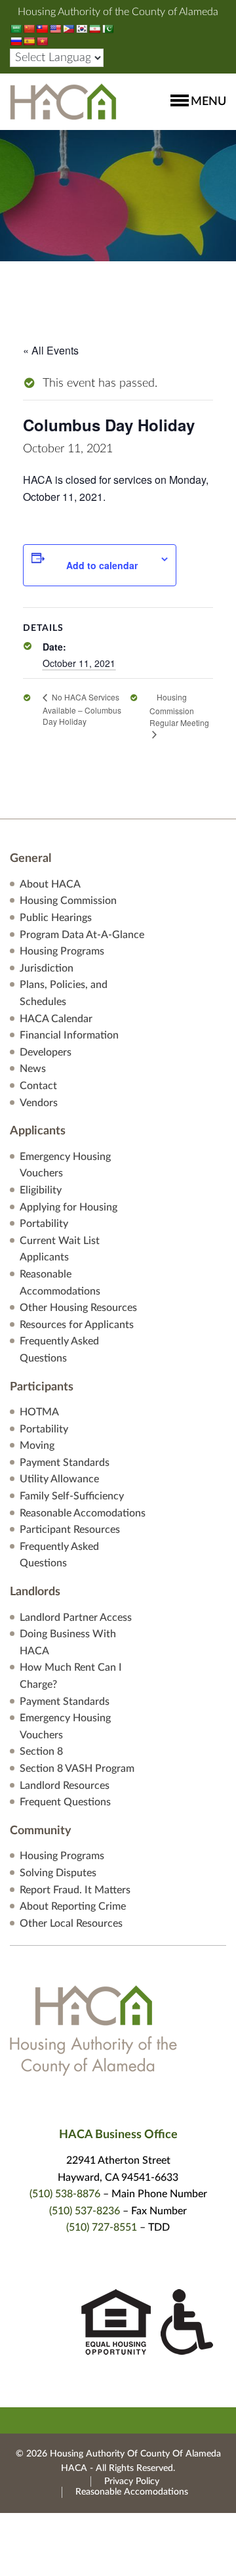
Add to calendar (102, 565)
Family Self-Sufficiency (72, 1496)
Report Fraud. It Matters (75, 1890)
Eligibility (41, 1190)
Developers (46, 1052)
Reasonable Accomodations (83, 1513)
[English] (55, 29)
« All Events (51, 350)
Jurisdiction (47, 968)
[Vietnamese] (42, 41)
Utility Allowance (59, 1479)
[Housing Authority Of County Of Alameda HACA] (63, 101)
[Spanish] (29, 41)
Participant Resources (70, 1530)
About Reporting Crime (73, 1906)
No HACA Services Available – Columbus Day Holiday (82, 709)
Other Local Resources (71, 1923)
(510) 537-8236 (85, 2211)
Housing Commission (68, 901)
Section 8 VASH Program (77, 1769)
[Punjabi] (108, 29)
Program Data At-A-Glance (82, 935)
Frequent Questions (65, 1802)
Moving (37, 1446)
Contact (38, 1086)
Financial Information (69, 1035)
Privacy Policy (132, 2481)
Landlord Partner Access (76, 1618)
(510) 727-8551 (102, 2227)
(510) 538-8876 (65, 2194)
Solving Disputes (58, 1873)
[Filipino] (68, 29)
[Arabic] (16, 29)
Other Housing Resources (78, 1308)
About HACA (50, 884)
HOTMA (39, 1412)
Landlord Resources (65, 1786)
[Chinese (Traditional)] (42, 29)
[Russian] (16, 41)
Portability (44, 1224)
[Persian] (94, 29)
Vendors (39, 1103)
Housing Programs (62, 951)
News (33, 1069)
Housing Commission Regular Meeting (179, 710)
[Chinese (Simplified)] (29, 29)
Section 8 (41, 1751)
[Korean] (81, 29)
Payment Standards (65, 1463)
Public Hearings (56, 918)
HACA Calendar (56, 1019)
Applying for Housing (69, 1207)
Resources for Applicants (77, 1325)
